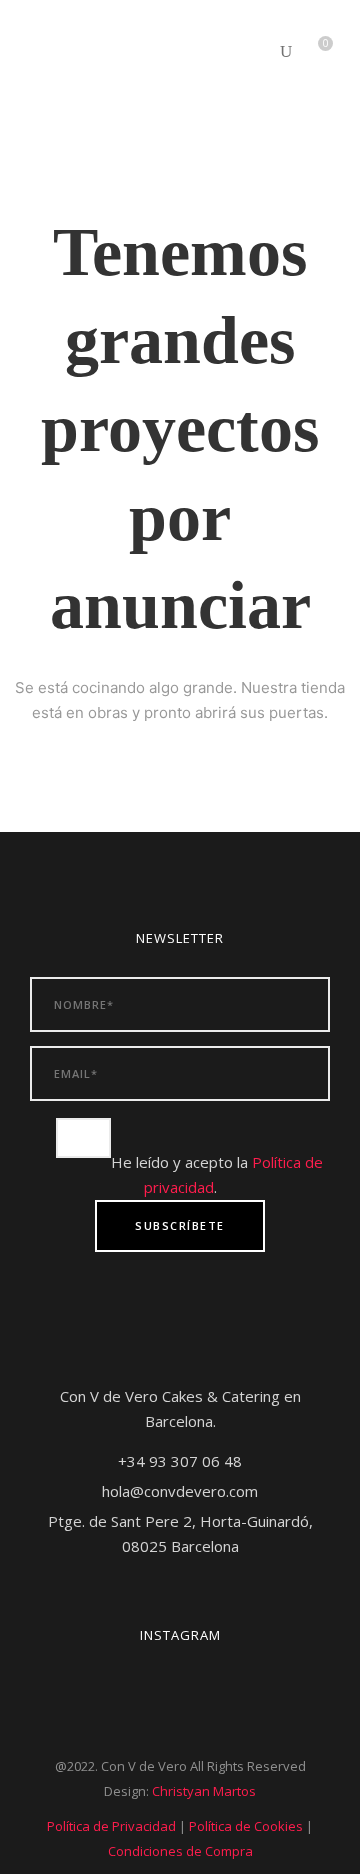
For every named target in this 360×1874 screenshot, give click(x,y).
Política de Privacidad (111, 1826)
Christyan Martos (204, 1791)
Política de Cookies (246, 1826)
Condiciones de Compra (180, 1851)
